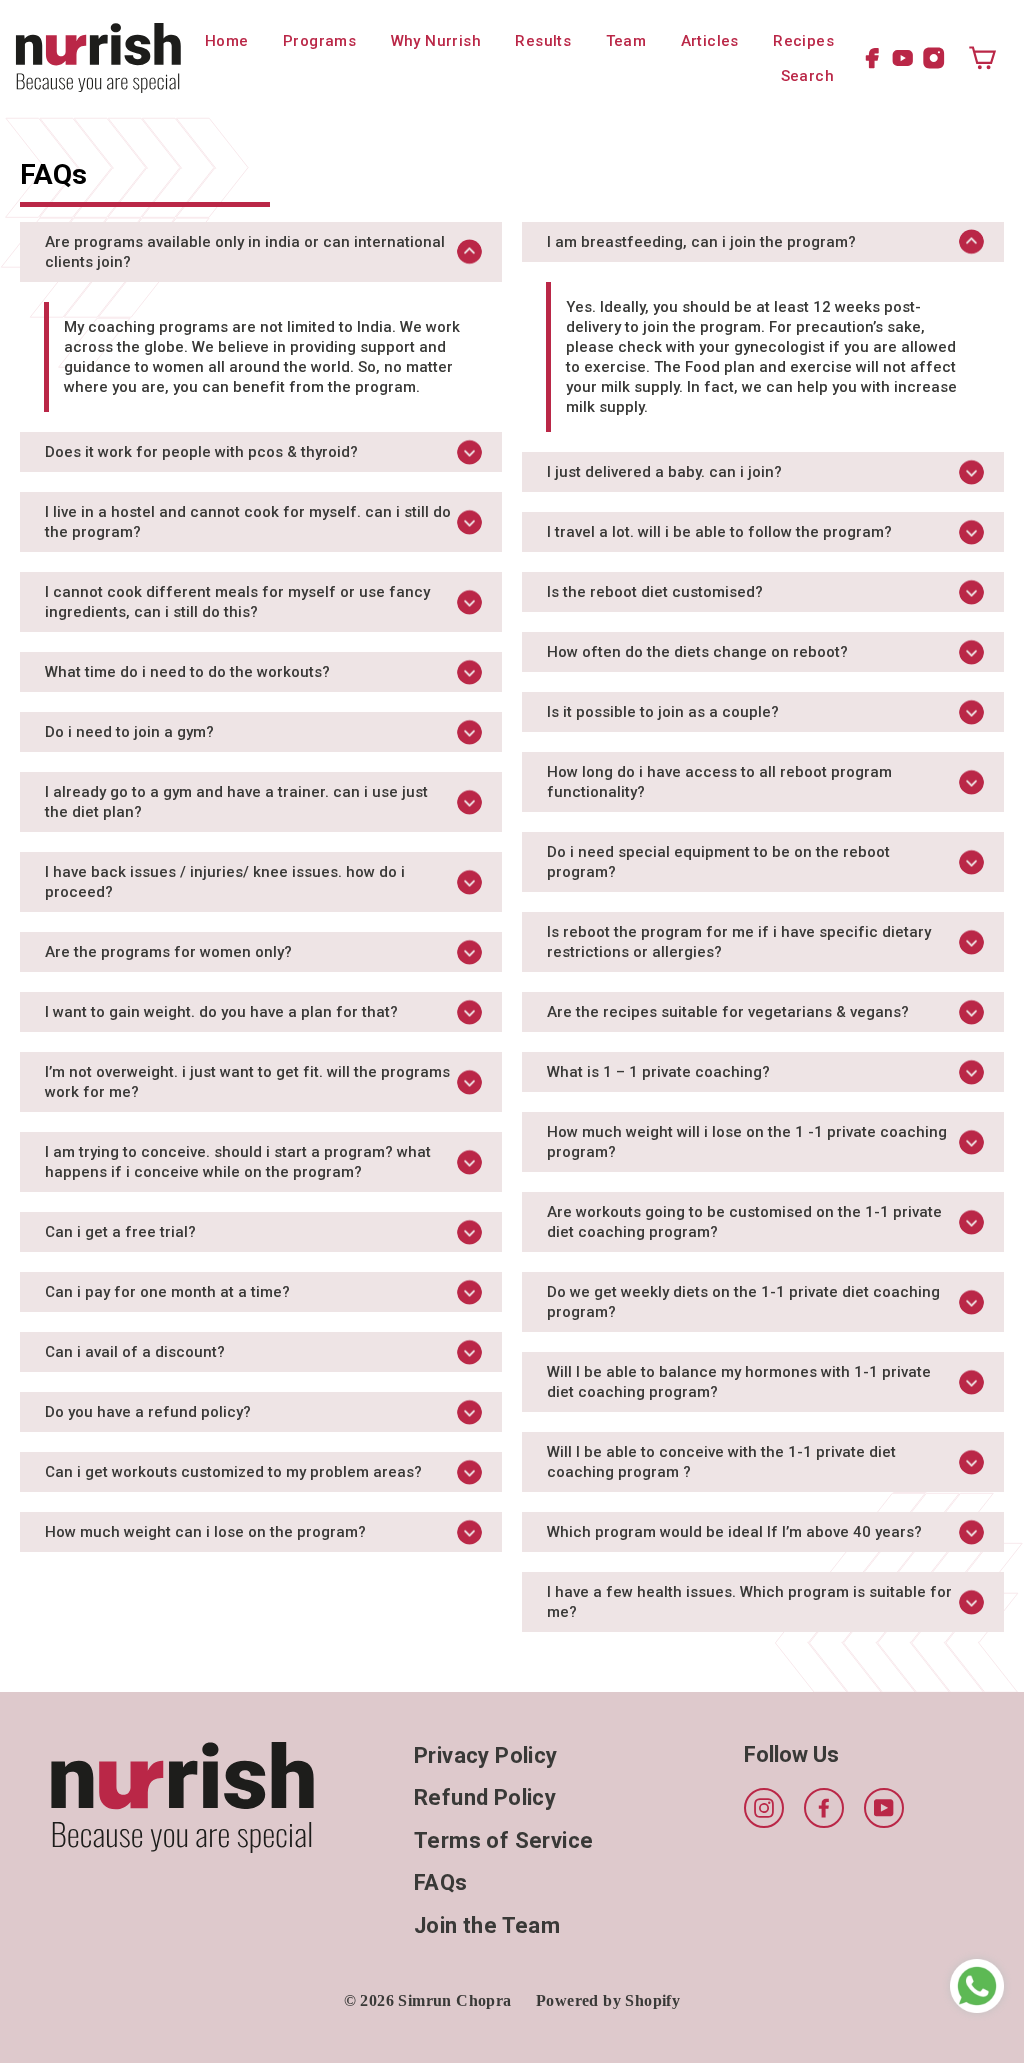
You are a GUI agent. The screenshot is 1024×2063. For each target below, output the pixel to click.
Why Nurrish (436, 41)
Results (543, 41)
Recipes (803, 41)
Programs (319, 41)
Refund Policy (485, 1797)
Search (807, 76)
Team (626, 41)
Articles (710, 41)
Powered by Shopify (608, 2000)
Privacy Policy (486, 1755)
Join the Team (487, 1925)
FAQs (441, 1882)
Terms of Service (503, 1840)
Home (227, 41)
